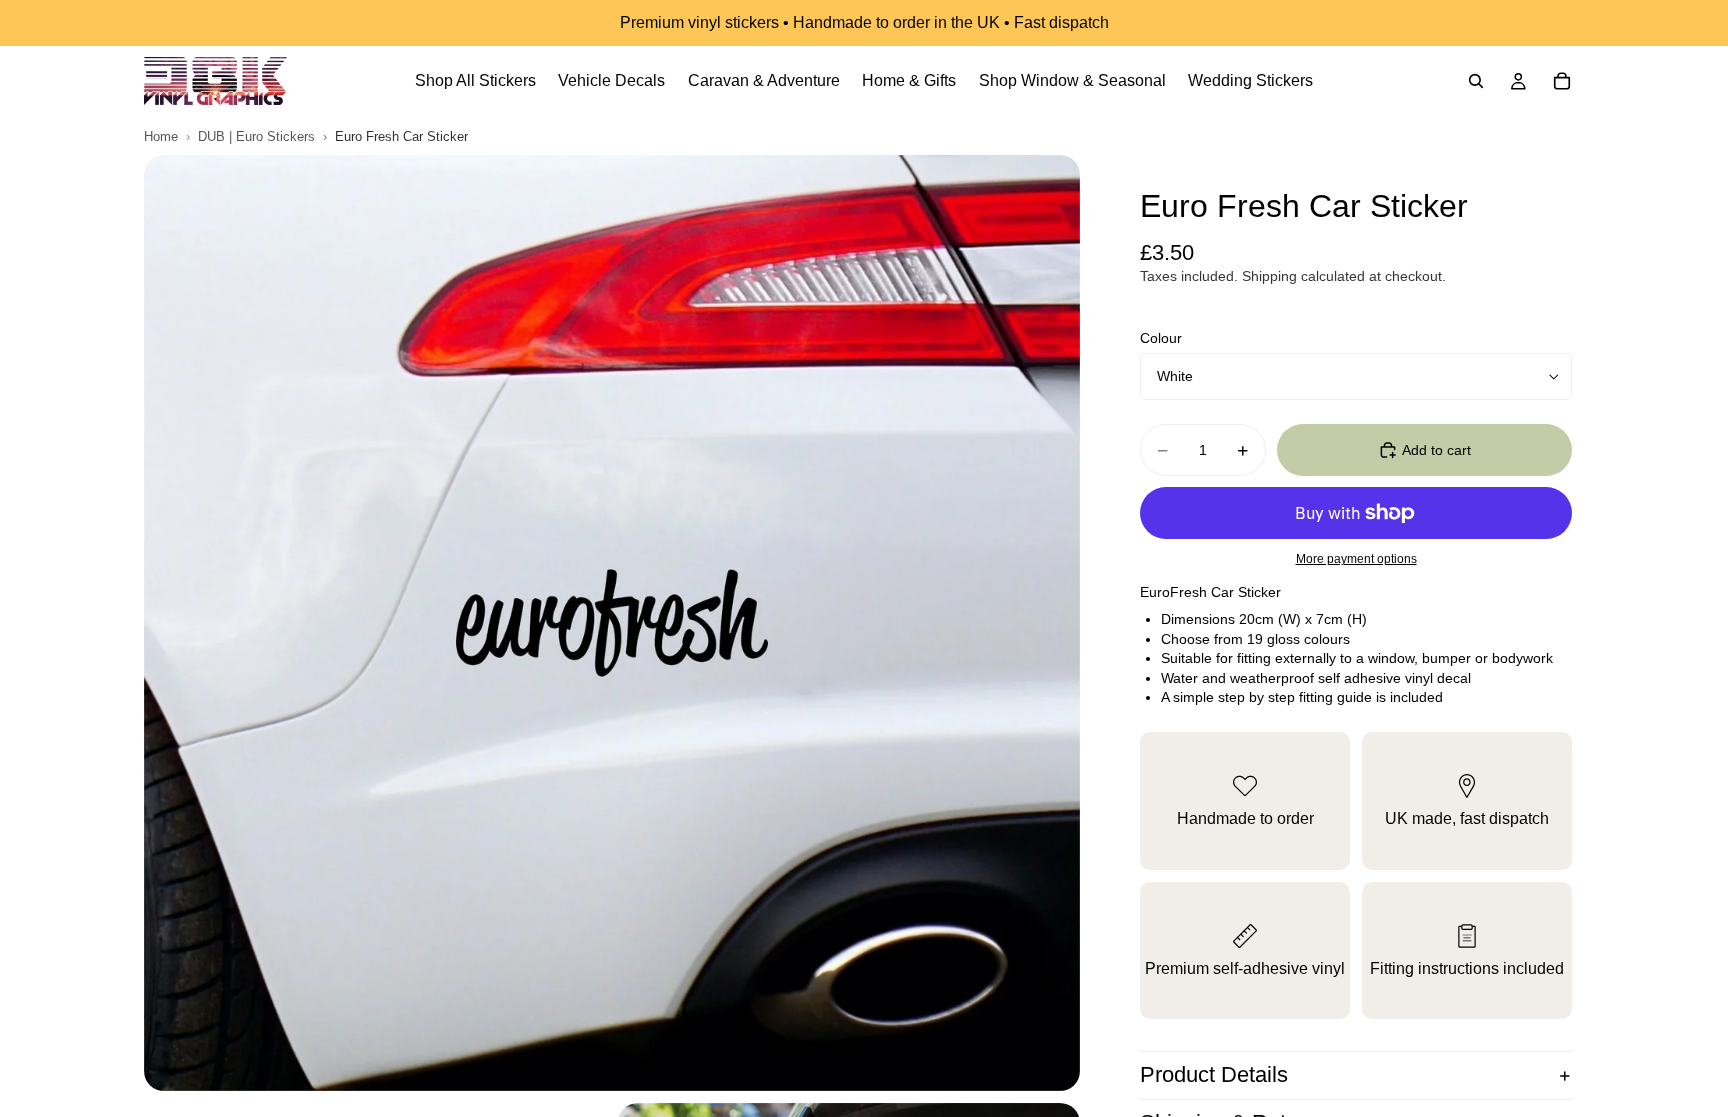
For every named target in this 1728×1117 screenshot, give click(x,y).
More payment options (1356, 558)
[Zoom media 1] (612, 623)
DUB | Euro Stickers (256, 136)
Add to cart (1436, 450)
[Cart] (1562, 81)
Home (161, 136)
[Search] (1476, 81)
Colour (1161, 338)
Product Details (1214, 1074)
